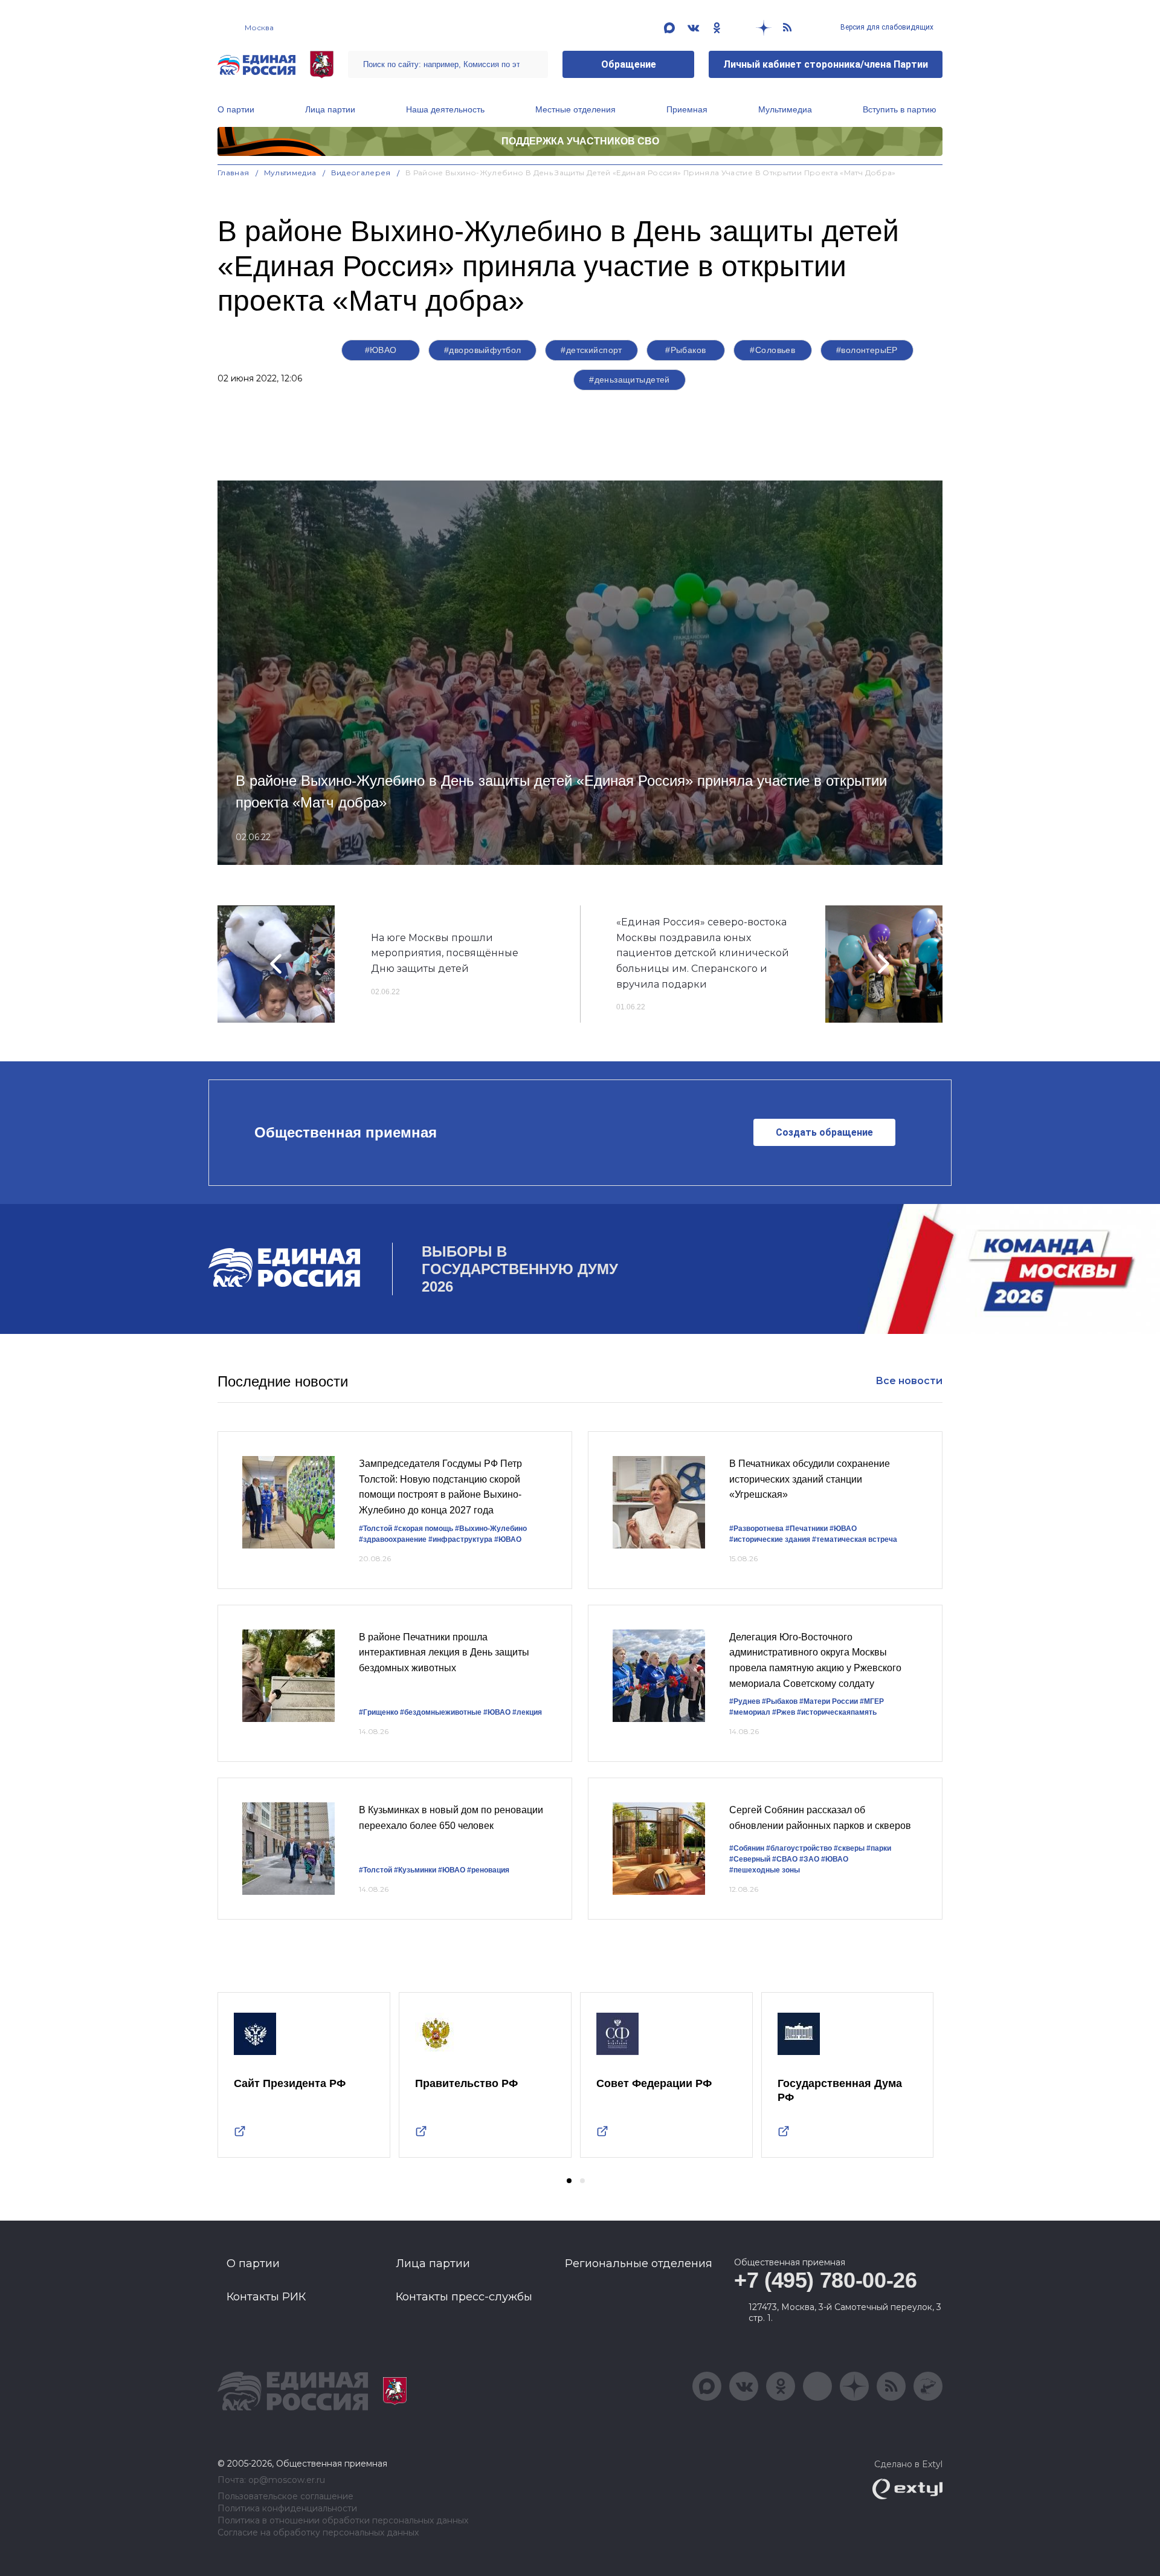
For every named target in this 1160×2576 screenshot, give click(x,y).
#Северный (750, 1859)
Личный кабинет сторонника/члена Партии (826, 64)
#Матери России (829, 1701)
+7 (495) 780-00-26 (826, 2280)
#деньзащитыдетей (630, 380)
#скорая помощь (424, 1529)
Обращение (629, 64)
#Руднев (745, 1701)
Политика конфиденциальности (287, 2509)
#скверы (849, 1848)
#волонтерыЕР (867, 350)
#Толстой (375, 1529)
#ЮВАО (381, 350)
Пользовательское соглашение (285, 2497)
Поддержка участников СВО (580, 141)
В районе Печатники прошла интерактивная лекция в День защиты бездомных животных (444, 1652)
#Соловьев (772, 350)
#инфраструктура (460, 1539)
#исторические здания (770, 1539)
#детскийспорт (591, 350)
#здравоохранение (393, 1539)
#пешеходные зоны (765, 1870)
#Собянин (747, 1848)
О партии (236, 109)
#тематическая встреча (855, 1539)
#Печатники (807, 1529)
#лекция (527, 1712)
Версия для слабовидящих (886, 27)
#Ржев (784, 1712)
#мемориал (750, 1712)
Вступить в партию (900, 109)
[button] (569, 2181)
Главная (234, 173)
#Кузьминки (415, 1870)
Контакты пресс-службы (464, 2297)
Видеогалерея (361, 173)
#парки (879, 1848)
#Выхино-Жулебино (491, 1529)
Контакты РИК (266, 2297)
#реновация (488, 1870)
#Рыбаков (685, 350)
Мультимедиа (785, 109)
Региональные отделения (639, 2264)
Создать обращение (824, 1132)
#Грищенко (379, 1712)
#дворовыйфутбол (482, 350)
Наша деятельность (445, 109)
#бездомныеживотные (441, 1712)
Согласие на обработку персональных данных (318, 2533)
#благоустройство (799, 1848)
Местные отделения (575, 109)
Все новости (909, 1381)
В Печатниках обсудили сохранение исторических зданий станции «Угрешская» (810, 1479)
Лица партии (330, 109)
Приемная (687, 109)
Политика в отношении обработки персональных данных (343, 2521)
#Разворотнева (756, 1529)
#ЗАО (809, 1859)
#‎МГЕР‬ (872, 1701)
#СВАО (785, 1859)
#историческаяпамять (837, 1712)
